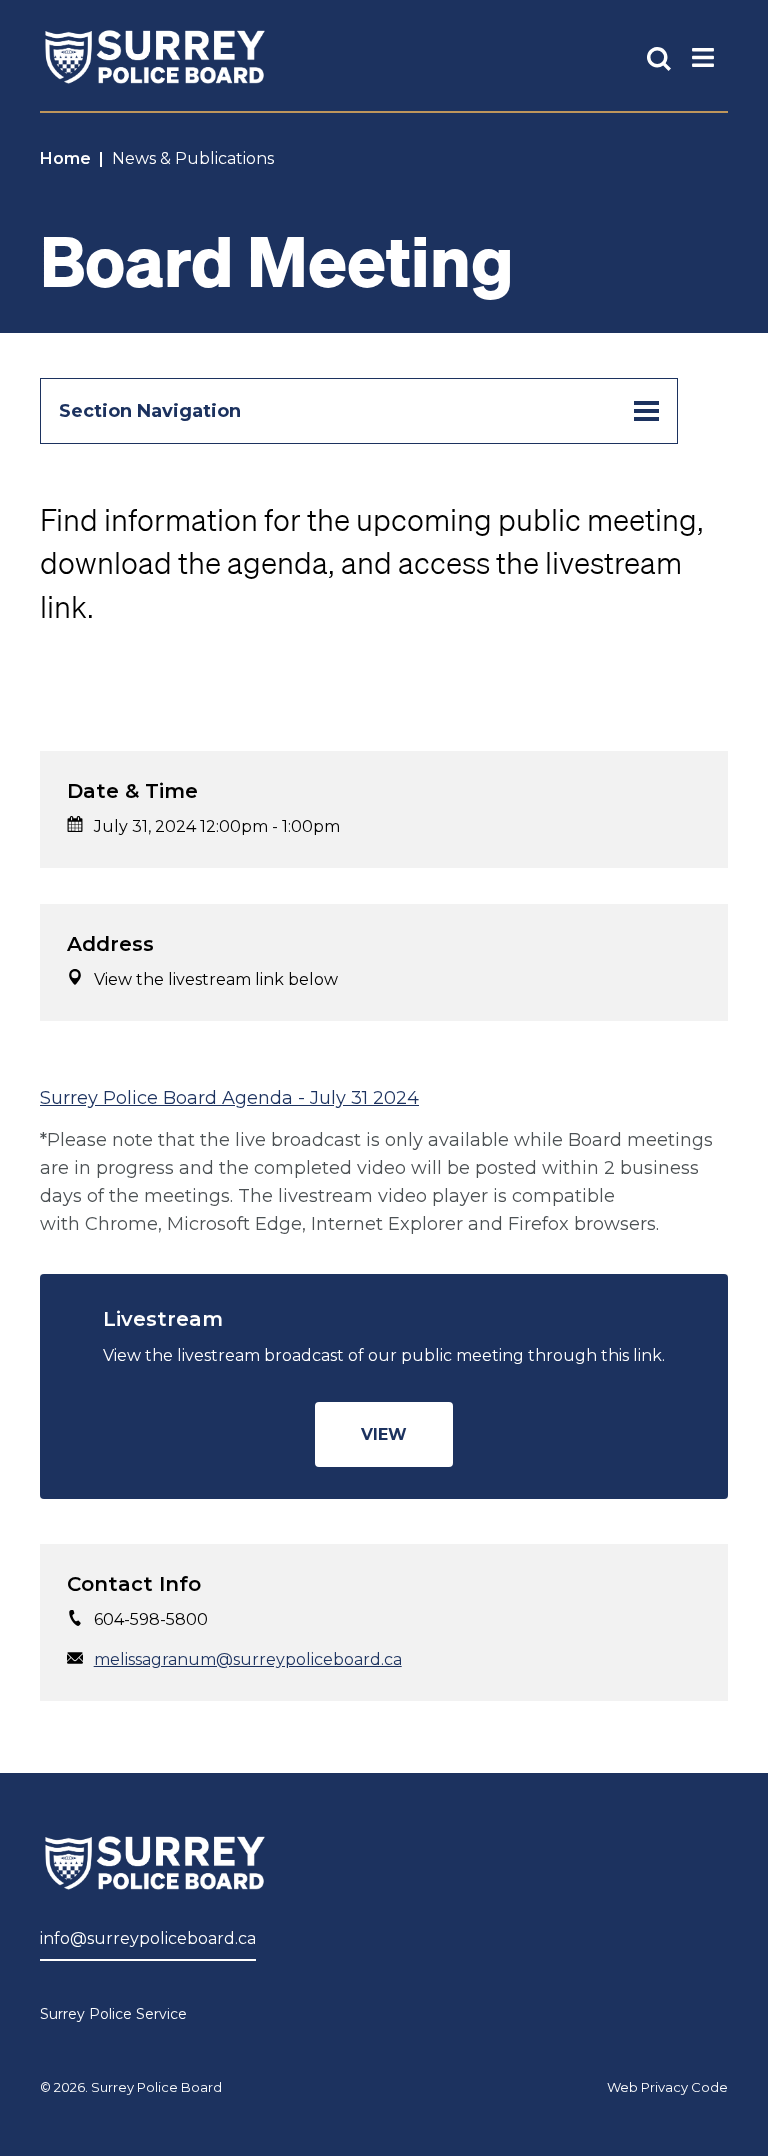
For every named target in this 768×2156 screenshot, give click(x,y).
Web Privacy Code (667, 2087)
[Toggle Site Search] (659, 57)
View (384, 1434)
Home (65, 158)
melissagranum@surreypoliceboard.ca (248, 1659)
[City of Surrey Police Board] (155, 56)
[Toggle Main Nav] (703, 56)
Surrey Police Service (113, 2014)
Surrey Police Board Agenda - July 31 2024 (229, 1098)
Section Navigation (150, 411)
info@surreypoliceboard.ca (148, 1938)
